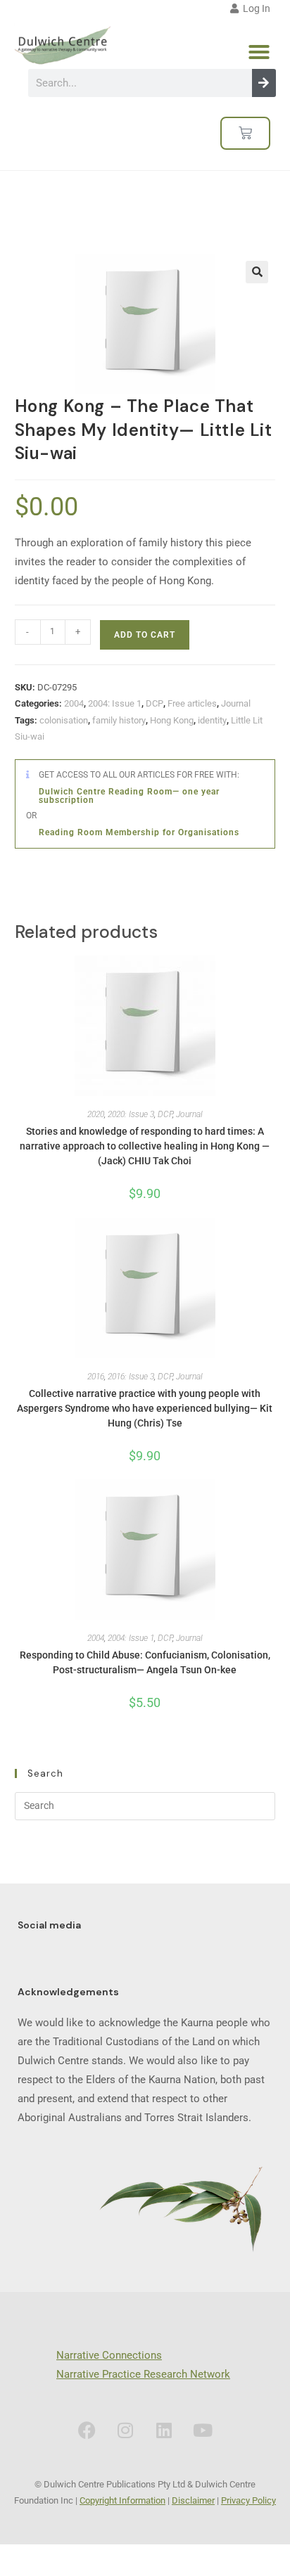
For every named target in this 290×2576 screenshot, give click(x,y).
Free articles (192, 703)
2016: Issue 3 (131, 1377)
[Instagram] (125, 2430)
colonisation (64, 720)
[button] (259, 52)
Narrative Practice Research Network (143, 2374)
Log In (254, 8)
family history (119, 720)
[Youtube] (203, 2430)
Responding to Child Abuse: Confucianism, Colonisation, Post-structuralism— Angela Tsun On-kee (145, 1662)
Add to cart (145, 635)
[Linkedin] (164, 2430)
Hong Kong (172, 720)
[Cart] (245, 133)
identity (212, 720)
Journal (236, 703)
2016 (96, 1377)
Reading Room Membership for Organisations (139, 832)
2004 (74, 703)
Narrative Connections (109, 2355)
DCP (155, 703)
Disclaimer (193, 2500)
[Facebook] (87, 2430)
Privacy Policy (248, 2500)
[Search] (264, 83)
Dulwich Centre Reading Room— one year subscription (129, 796)
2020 (96, 1114)
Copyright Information (122, 2500)
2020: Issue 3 (131, 1114)
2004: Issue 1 (115, 703)
